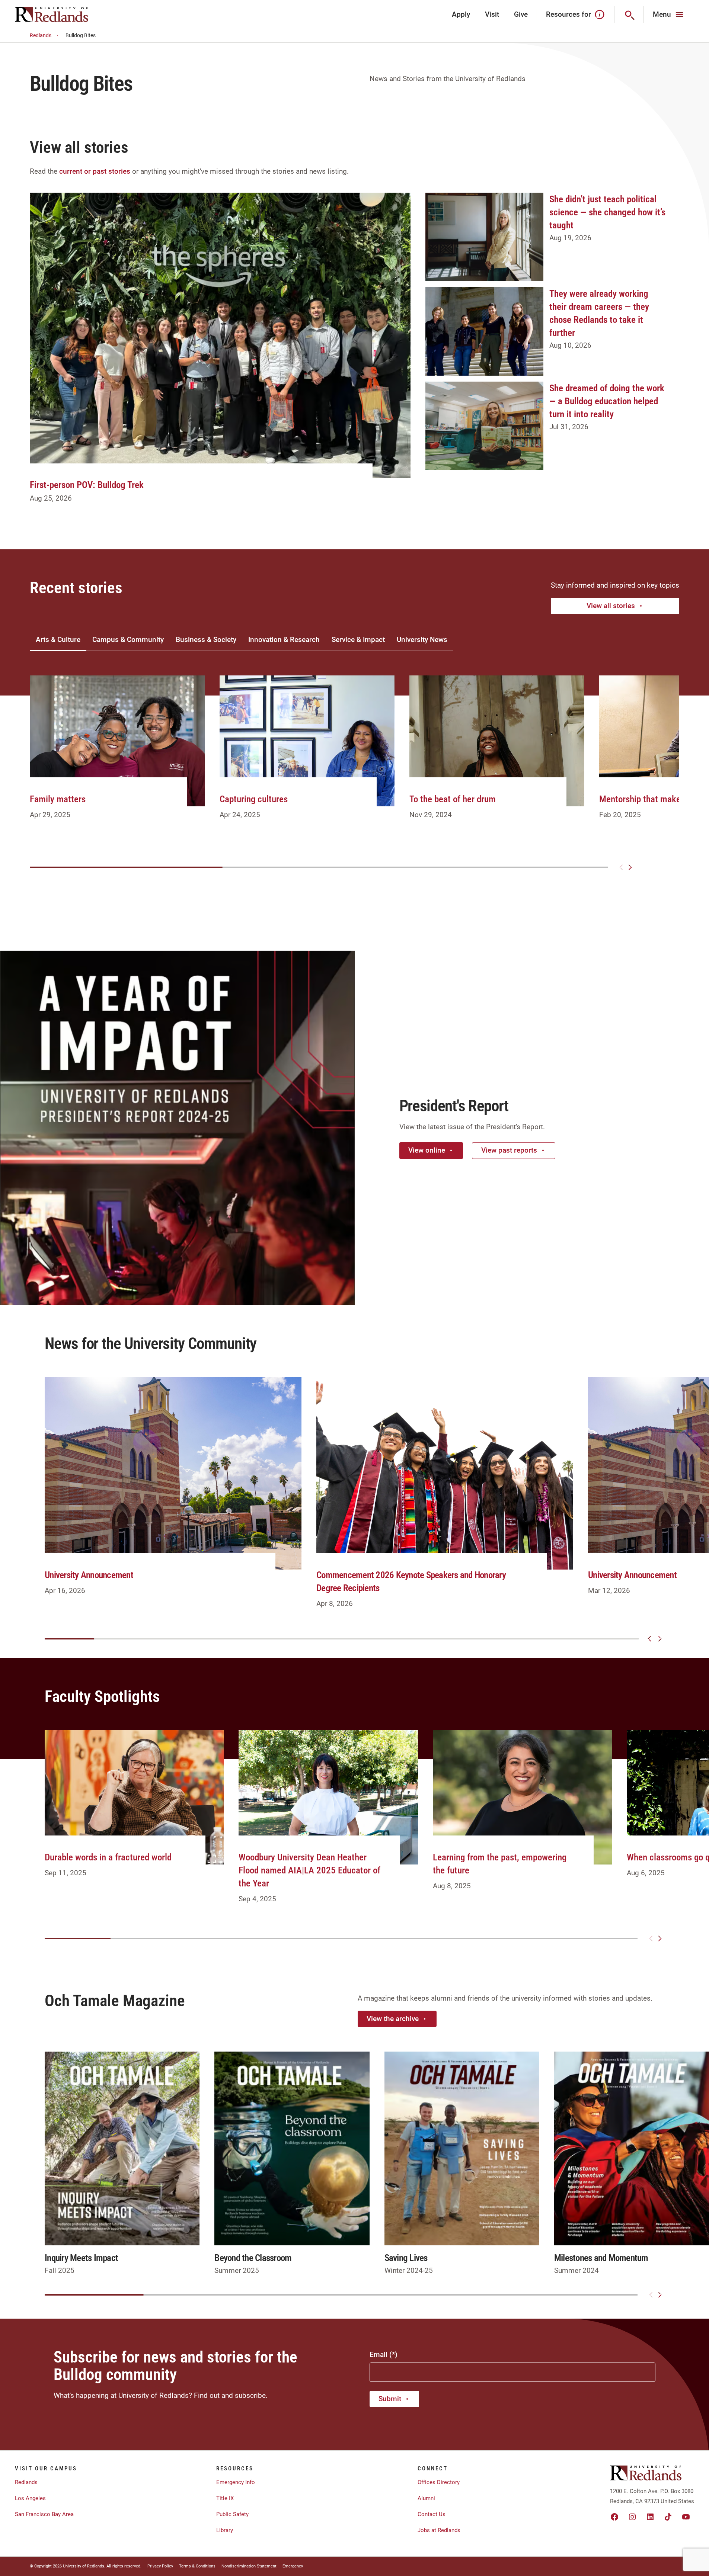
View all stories (611, 606)
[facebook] (614, 2517)
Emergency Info (236, 2482)
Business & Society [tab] (206, 640)
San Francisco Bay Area (44, 2514)
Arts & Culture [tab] (58, 640)
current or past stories (95, 171)
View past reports (509, 1150)
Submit (390, 2399)
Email (379, 2355)
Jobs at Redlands (439, 2530)
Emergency (293, 2566)
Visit (492, 14)
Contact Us (432, 2514)
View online (427, 1150)
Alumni (426, 2498)
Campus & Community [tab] (128, 640)
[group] (117, 756)
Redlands (41, 35)
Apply (461, 14)
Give (521, 14)
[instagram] (632, 2517)
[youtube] (686, 2517)
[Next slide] (630, 867)
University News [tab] (422, 640)
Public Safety (232, 2514)
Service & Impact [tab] (358, 640)
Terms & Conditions (197, 2566)
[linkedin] (650, 2517)
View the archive (393, 2019)
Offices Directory (439, 2482)
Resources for (569, 14)
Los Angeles (30, 2498)
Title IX (225, 2498)
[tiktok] (668, 2517)
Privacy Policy (160, 2566)
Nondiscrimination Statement (249, 2566)
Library (225, 2530)
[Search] (629, 15)
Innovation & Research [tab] (284, 640)
